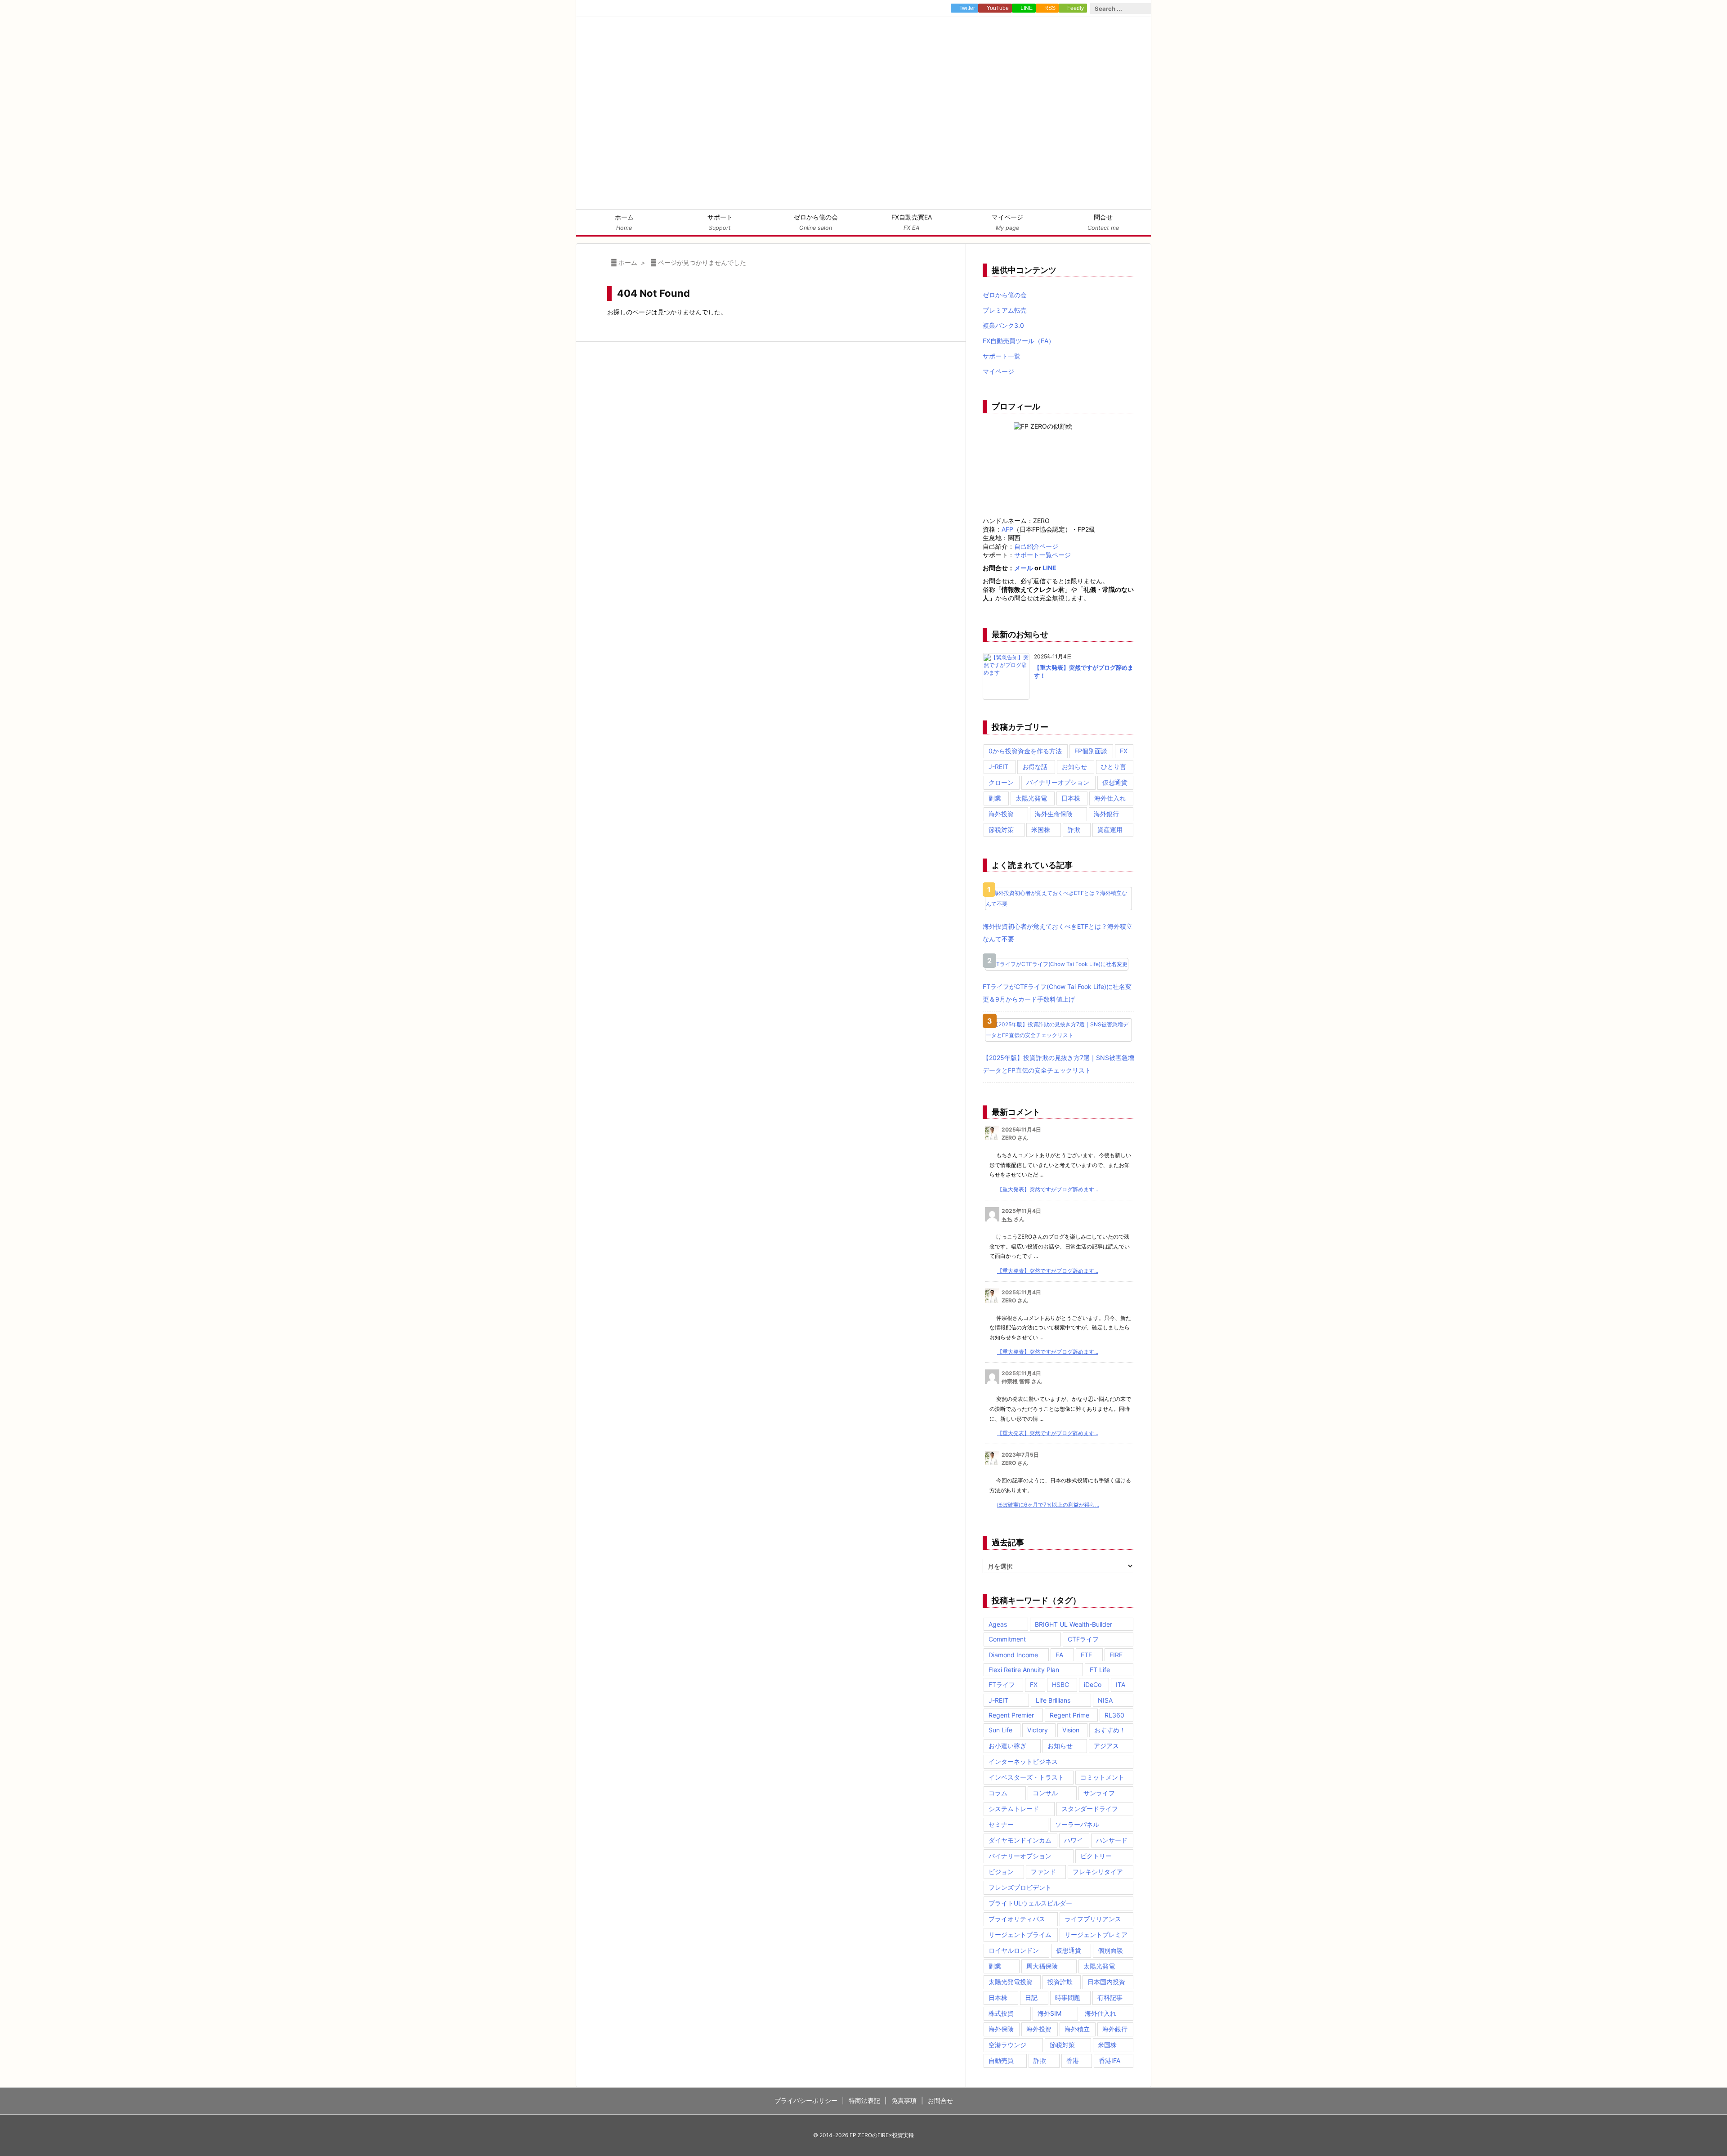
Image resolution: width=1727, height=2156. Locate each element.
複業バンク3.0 (1003, 325)
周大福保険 (1042, 1966)
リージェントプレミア (1096, 1935)
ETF (1086, 1655)
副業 (995, 798)
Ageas (998, 1624)
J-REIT (998, 767)
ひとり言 (1114, 767)
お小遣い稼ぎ (1007, 1746)
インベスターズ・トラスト (1026, 1777)
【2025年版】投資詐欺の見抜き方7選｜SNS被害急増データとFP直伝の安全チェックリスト (1058, 1064)
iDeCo (1093, 1684)
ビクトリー (1096, 1856)
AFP (1007, 529)
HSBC (1060, 1684)
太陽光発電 (1031, 798)
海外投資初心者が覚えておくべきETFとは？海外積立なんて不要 (1058, 933)
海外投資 (1001, 814)
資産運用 (1110, 830)
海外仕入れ (1110, 798)
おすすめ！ (1110, 1730)
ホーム (628, 262)
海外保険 (1001, 2029)
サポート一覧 (1002, 356)
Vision (1071, 1730)
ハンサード (1112, 1840)
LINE (1049, 568)
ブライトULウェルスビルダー (1030, 1903)
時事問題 (1068, 1997)
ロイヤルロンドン (1014, 1950)
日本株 (1071, 798)
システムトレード (1014, 1809)
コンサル (1045, 1793)
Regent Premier (1011, 1715)
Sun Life (1000, 1730)
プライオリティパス (1017, 1919)
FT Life (1100, 1670)
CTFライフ (1083, 1639)
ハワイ (1074, 1840)
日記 (1031, 1997)
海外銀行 (1106, 814)
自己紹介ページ (1036, 546)
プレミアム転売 (1005, 310)
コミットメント (1102, 1777)
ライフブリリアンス (1093, 1919)
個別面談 (1110, 1950)
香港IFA (1110, 2060)
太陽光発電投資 (1011, 1982)
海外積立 (1077, 2029)
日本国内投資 (1106, 1982)
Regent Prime (1069, 1715)
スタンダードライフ (1090, 1809)
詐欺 (1074, 830)
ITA (1121, 1684)
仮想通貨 (1115, 782)
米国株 (1041, 830)
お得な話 (1035, 767)
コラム (998, 1793)
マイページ (998, 371)
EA (1059, 1655)
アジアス (1106, 1746)
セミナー (1001, 1824)
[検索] (1144, 9)
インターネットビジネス (1023, 1761)
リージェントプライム (1020, 1935)
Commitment (1007, 1639)
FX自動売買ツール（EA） (1019, 341)
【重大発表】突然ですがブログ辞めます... (1048, 1189)
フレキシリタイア (1098, 1872)
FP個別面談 (1091, 751)
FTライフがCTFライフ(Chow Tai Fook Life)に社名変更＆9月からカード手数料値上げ (1057, 993)
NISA (1105, 1700)
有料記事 (1110, 1997)
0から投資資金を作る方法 (1025, 751)
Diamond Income (1013, 1655)
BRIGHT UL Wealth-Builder (1074, 1624)
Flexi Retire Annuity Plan (1024, 1670)
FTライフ (1002, 1684)
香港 (1073, 2060)
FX (1124, 751)
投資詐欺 (1060, 1982)
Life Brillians (1053, 1700)
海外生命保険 (1054, 814)
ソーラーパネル (1077, 1824)
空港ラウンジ (1007, 2045)
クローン (1001, 782)
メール (1024, 568)
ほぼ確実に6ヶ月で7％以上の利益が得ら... (1048, 1505)
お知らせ (1074, 767)
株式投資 (1001, 2013)
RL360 (1114, 1715)
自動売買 (1001, 2060)
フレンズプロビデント (1020, 1887)
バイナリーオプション (1058, 782)
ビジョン (1001, 1872)
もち (1007, 1219)
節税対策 (1001, 830)
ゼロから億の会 (1005, 295)
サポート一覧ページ (1042, 555)
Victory (1038, 1730)
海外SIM (1049, 2013)
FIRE (1116, 1655)
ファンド (1043, 1872)
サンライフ (1099, 1793)
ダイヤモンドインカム (1020, 1840)
